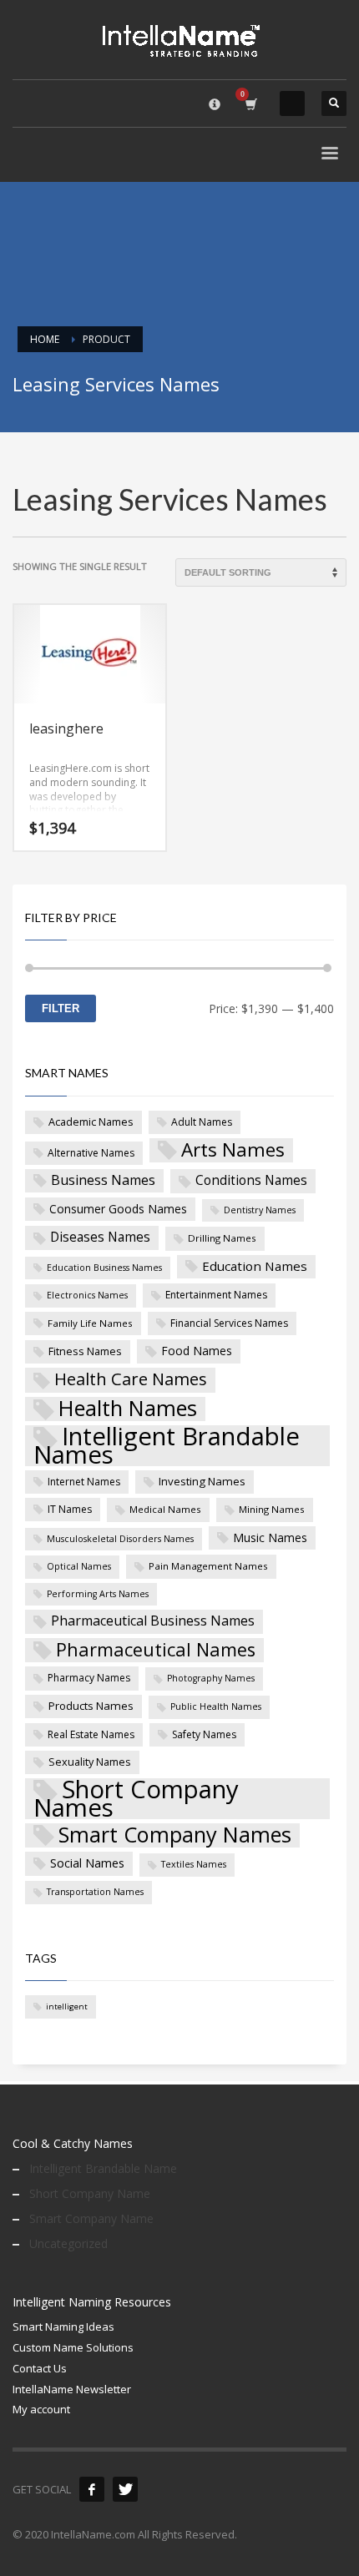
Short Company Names (136, 1799)
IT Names (70, 1509)
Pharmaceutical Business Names (153, 1621)
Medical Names (165, 1509)
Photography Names (211, 1678)
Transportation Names (95, 1892)
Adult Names (202, 1122)
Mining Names (272, 1509)
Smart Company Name (91, 2218)
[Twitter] (125, 2489)
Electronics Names (87, 1295)
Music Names (270, 1538)
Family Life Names (90, 1323)
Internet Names (84, 1482)
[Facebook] (92, 2489)
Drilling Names (222, 1238)
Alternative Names (91, 1153)
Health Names (128, 1409)
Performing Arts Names (98, 1594)
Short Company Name (90, 2193)
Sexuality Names (90, 1762)
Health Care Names (131, 1379)
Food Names (197, 1351)
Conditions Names (251, 1180)
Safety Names (204, 1734)
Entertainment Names (216, 1295)
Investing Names (202, 1481)
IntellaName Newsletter (72, 2389)
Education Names (255, 1266)
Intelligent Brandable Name (103, 2168)
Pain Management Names (208, 1566)
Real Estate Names (91, 1734)
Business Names (103, 1180)
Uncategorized (68, 2243)
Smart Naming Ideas (63, 2326)
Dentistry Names (260, 1210)
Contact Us (40, 2368)
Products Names (91, 1706)
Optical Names (79, 1566)
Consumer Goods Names (118, 1209)
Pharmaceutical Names (156, 1650)
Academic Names (91, 1122)
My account (41, 2409)
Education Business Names (104, 1268)
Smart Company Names (175, 1836)
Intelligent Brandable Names (167, 1446)
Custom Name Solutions (73, 2347)
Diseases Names (100, 1237)
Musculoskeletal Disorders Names (120, 1539)
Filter (61, 1008)
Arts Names (233, 1150)
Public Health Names (216, 1706)
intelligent (67, 2006)
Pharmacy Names (89, 1678)
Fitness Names (85, 1351)
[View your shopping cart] (250, 104)
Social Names (87, 1863)
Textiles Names (194, 1864)
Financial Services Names (229, 1323)
